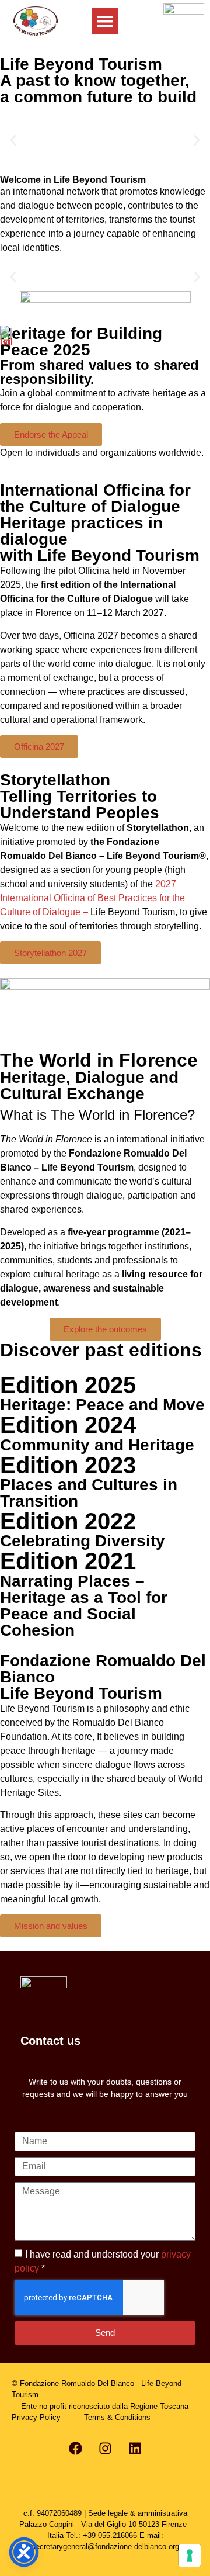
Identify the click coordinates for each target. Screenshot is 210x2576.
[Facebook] (75, 2449)
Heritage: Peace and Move (102, 1396)
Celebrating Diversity (83, 1532)
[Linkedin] (135, 2449)
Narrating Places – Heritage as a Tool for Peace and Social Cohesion (84, 1597)
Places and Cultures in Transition (89, 1484)
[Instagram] (105, 2449)
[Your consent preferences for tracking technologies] (190, 2556)
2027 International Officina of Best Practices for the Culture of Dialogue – (92, 898)
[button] (105, 21)
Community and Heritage (97, 1436)
